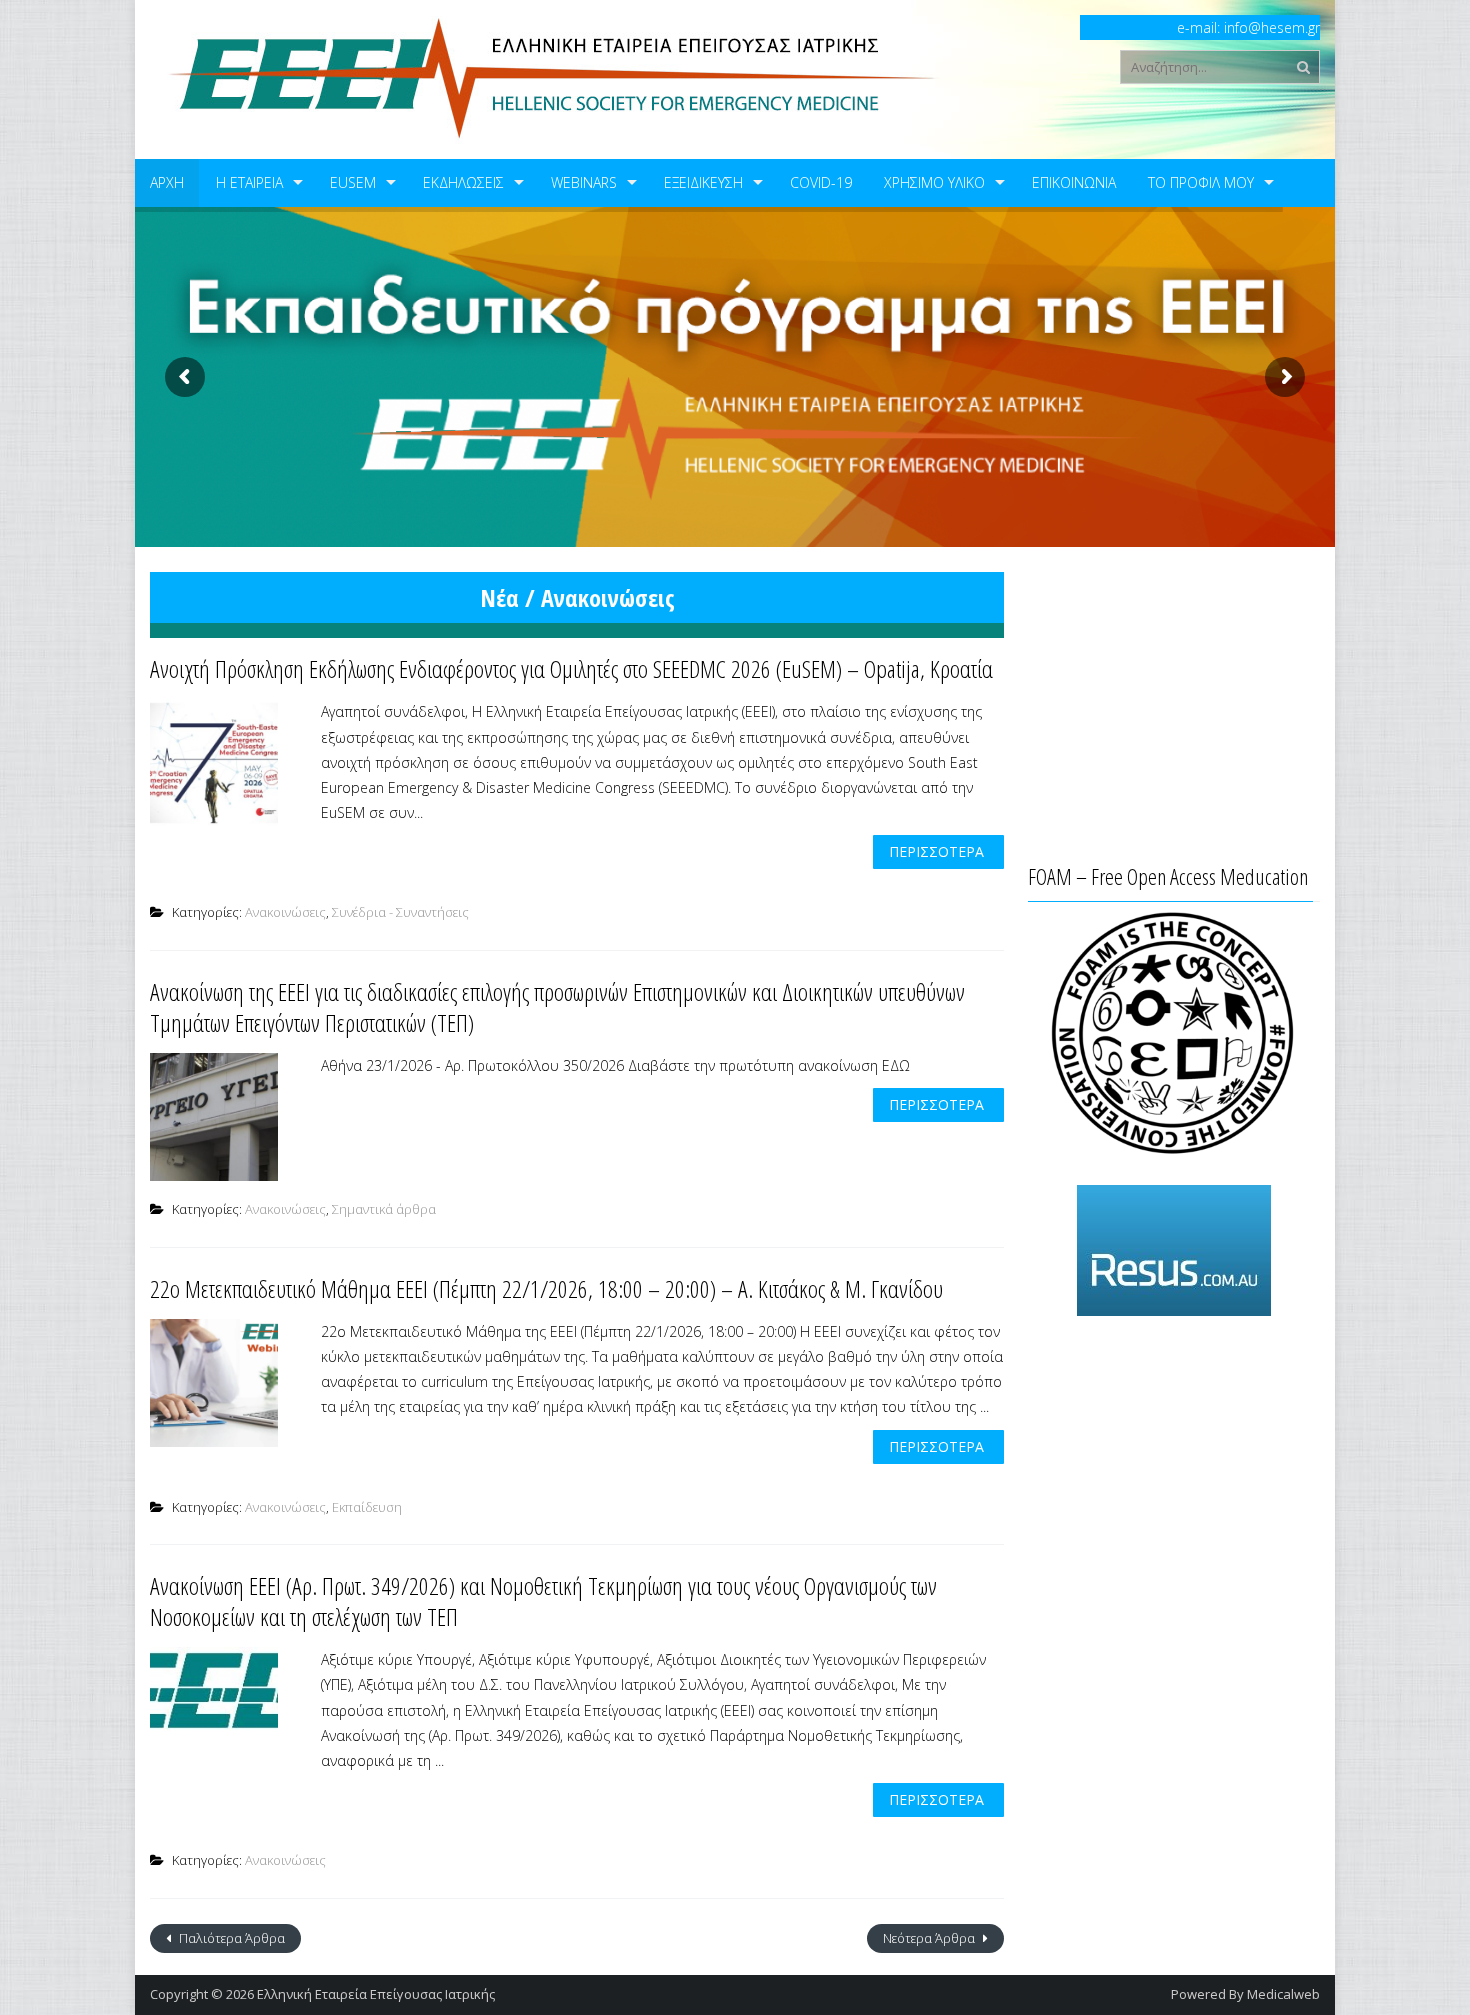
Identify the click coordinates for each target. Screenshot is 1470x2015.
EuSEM (353, 182)
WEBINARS (584, 182)
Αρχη (167, 182)
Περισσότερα (936, 851)
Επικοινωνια (1074, 182)
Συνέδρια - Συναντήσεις (400, 912)
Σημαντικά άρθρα (384, 1209)
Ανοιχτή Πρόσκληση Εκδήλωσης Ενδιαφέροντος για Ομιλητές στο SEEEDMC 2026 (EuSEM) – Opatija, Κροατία (571, 668)
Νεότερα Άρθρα (930, 1938)
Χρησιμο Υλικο (934, 182)
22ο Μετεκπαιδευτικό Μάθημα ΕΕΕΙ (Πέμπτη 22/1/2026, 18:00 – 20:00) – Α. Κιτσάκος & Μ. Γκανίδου (546, 1288)
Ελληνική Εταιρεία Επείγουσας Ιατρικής (376, 1994)
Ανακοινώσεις (285, 912)
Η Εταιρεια (249, 182)
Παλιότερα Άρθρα (230, 1938)
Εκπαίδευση (367, 1507)
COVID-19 (821, 182)
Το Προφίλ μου (1201, 182)
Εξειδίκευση (703, 182)
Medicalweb (1283, 1994)
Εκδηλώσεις (463, 182)
